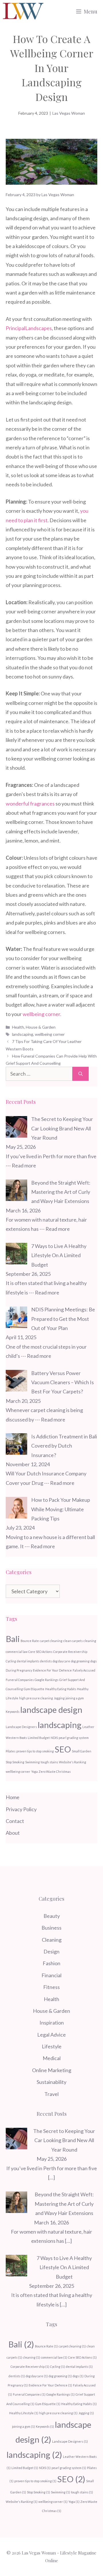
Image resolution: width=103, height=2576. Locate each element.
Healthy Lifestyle (24, 2413)
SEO (63, 1749)
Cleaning (52, 1940)
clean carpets (73, 1641)
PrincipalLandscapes (29, 328)
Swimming (32, 1762)
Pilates (11, 1751)
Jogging (59, 1698)
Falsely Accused (84, 1670)
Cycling (11, 1661)
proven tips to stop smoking (35, 1751)
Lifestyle (52, 2046)
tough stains (49, 1762)
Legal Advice (51, 2035)
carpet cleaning (51, 1641)
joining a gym (75, 1698)
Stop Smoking (15, 1762)
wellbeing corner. (42, 1014)
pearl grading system (74, 1738)
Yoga (34, 1771)
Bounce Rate (30, 1641)
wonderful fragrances (30, 804)
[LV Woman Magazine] (23, 11)
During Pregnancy (19, 1670)
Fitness (51, 1987)
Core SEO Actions (40, 1652)
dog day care (61, 1661)
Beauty (52, 1916)
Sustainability (51, 2082)
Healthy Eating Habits (61, 1689)
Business (51, 1928)
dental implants (28, 1661)
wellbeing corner (50, 1034)
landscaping (23, 1034)
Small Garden (82, 1751)
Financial (51, 1975)
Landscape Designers (21, 1727)
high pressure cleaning (36, 1698)
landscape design (51, 1710)
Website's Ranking (73, 1762)
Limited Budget (39, 1738)
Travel (51, 2094)
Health (18, 1027)
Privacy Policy (21, 1809)
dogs (94, 1661)
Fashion (51, 1963)
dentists (46, 1661)
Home (13, 1797)
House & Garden (41, 1027)
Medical (52, 2058)
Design (51, 1951)
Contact (15, 1821)
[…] (51, 2177)
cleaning (90, 1641)
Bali (13, 1639)
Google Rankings (46, 1680)
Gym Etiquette (34, 1689)
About (13, 1833)
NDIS (54, 1738)
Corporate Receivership (70, 1652)
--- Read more (21, 1165)
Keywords (13, 1712)
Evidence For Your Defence (52, 1670)
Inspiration (52, 2023)
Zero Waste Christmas (55, 1771)
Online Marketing (52, 2070)
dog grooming (80, 1661)
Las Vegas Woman (69, 113)
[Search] (81, 1074)
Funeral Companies (20, 1680)
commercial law (17, 1652)
